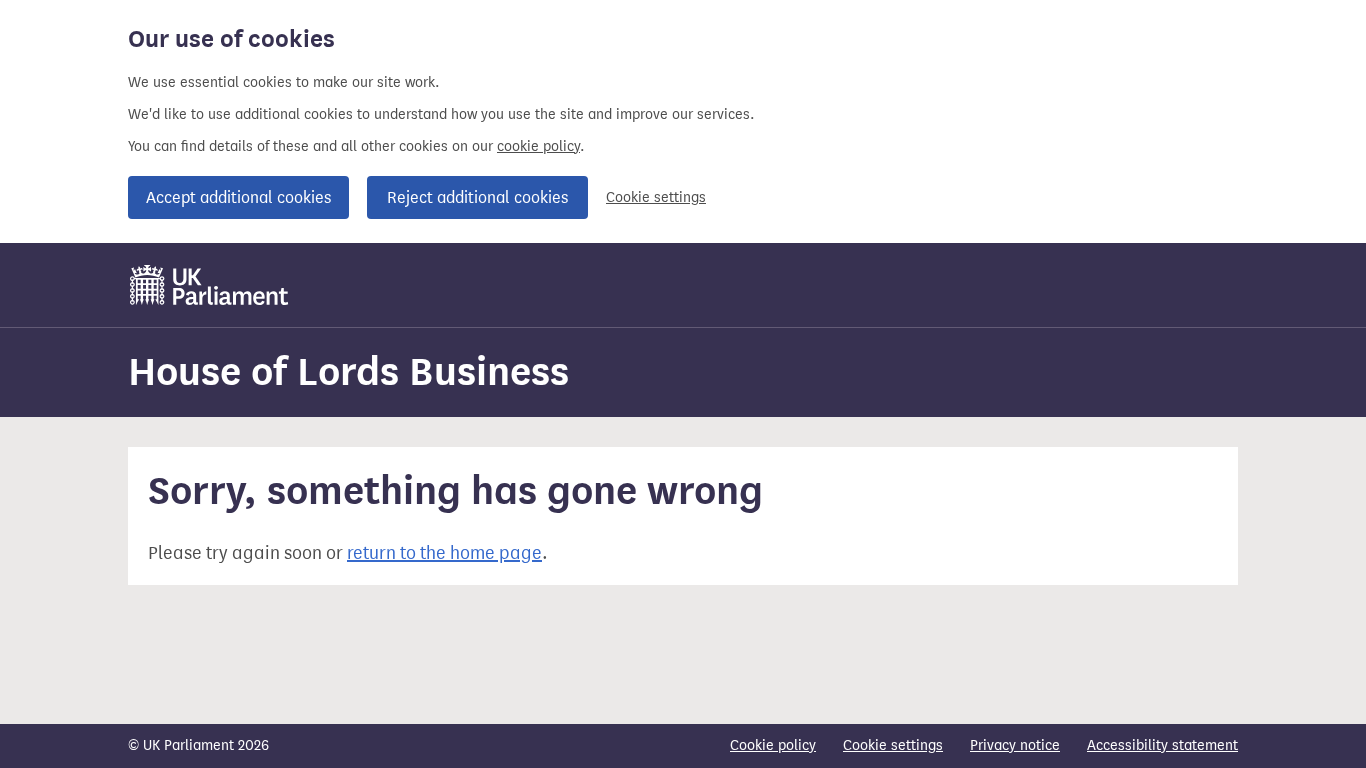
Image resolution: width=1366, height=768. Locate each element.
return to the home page (444, 553)
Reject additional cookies (477, 197)
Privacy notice (1015, 745)
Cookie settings (656, 197)
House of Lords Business (348, 371)
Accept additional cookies (238, 197)
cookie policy (538, 146)
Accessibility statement (1162, 745)
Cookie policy (773, 745)
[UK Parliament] (209, 285)
